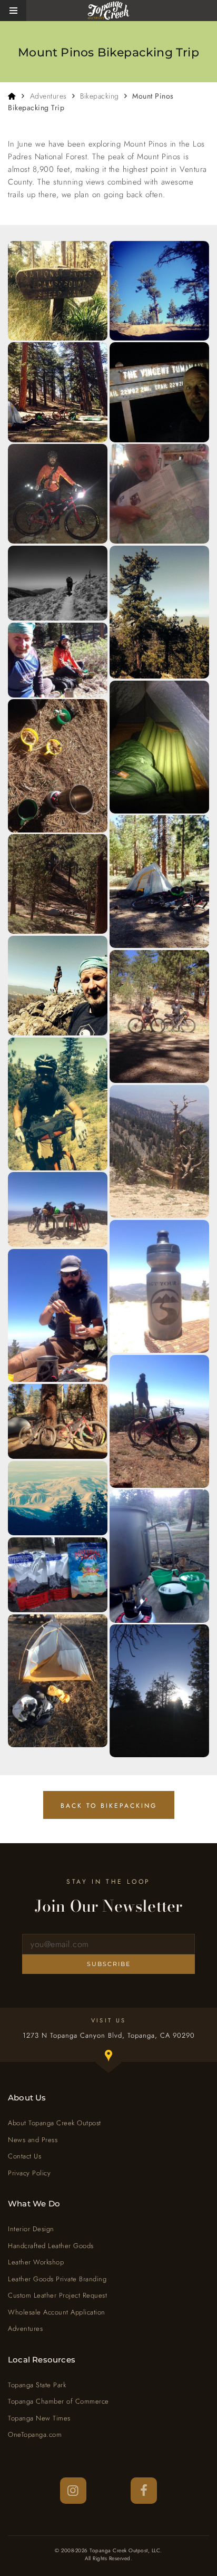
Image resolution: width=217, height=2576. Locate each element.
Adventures (48, 96)
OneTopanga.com (35, 2434)
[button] (13, 11)
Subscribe (109, 1964)
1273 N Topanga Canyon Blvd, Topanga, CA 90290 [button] (120, 2047)
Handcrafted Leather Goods (51, 2246)
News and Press (33, 2140)
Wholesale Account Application (57, 2312)
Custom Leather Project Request (57, 2295)
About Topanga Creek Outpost (55, 2123)
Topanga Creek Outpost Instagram (73, 2491)
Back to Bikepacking (109, 1806)
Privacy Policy (29, 2173)
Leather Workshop (36, 2262)
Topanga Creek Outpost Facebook (144, 2491)
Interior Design (31, 2229)
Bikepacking (100, 96)
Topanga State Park (37, 2385)
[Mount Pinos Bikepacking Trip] (58, 291)
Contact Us (24, 2156)
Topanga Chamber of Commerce (58, 2401)
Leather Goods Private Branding (57, 2279)
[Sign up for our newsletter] (108, 1944)
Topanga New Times (39, 2418)
